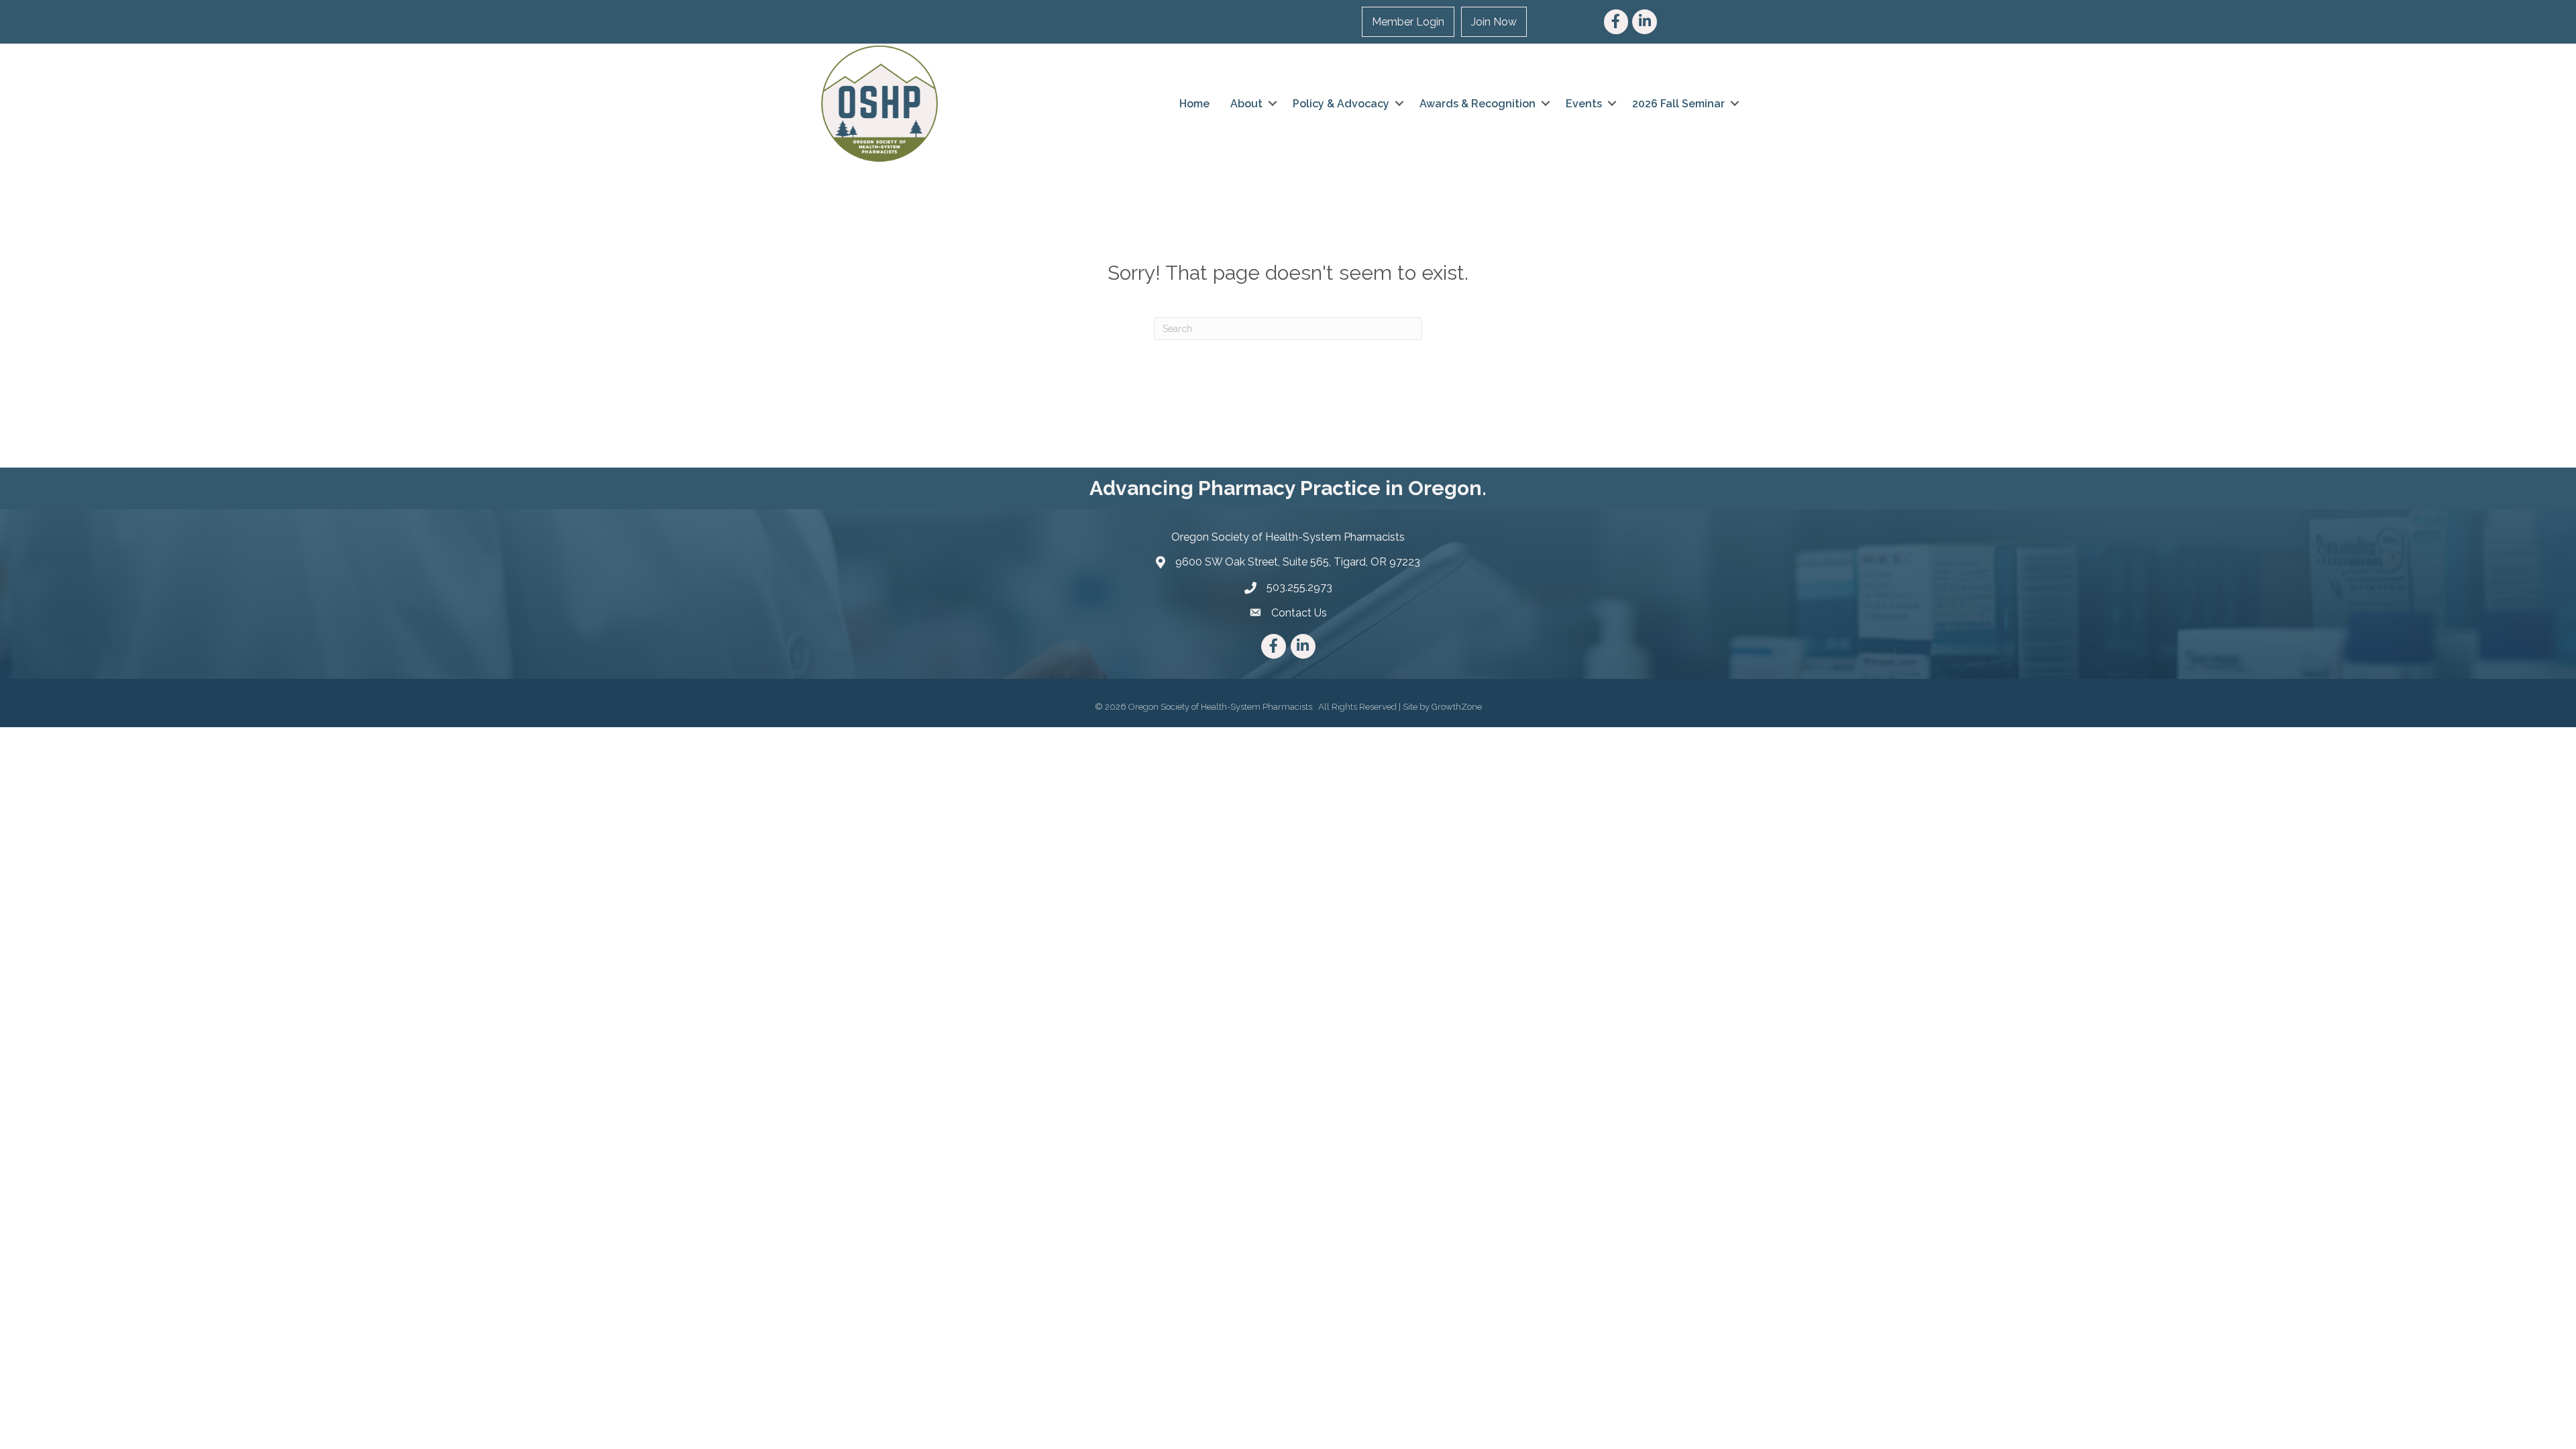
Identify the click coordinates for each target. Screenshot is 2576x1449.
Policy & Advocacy (1341, 104)
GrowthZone (1457, 707)
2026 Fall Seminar (1678, 104)
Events (1584, 104)
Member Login (1408, 22)
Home (1194, 104)
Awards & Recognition (1478, 104)
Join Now (1494, 22)
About (1246, 104)
